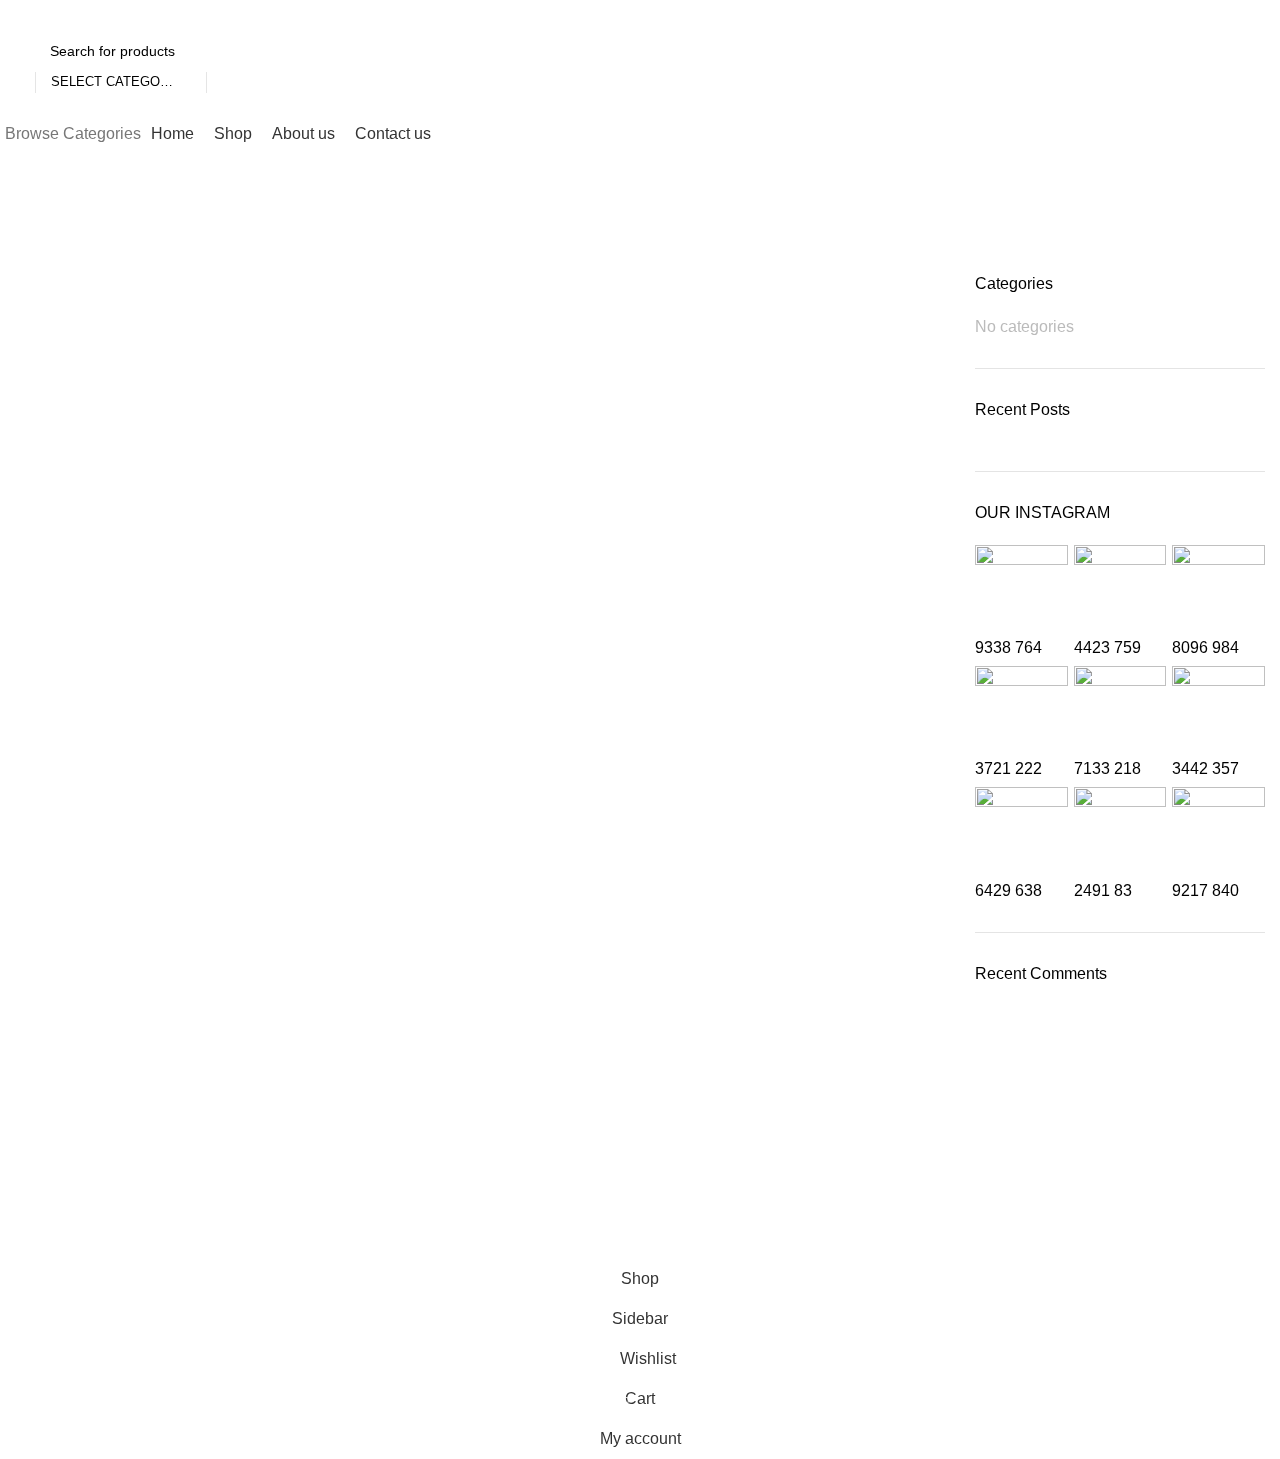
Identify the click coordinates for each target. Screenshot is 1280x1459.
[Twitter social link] (1241, 15)
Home (31, 261)
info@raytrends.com (775, 1139)
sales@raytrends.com (781, 1176)
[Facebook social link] (1215, 15)
